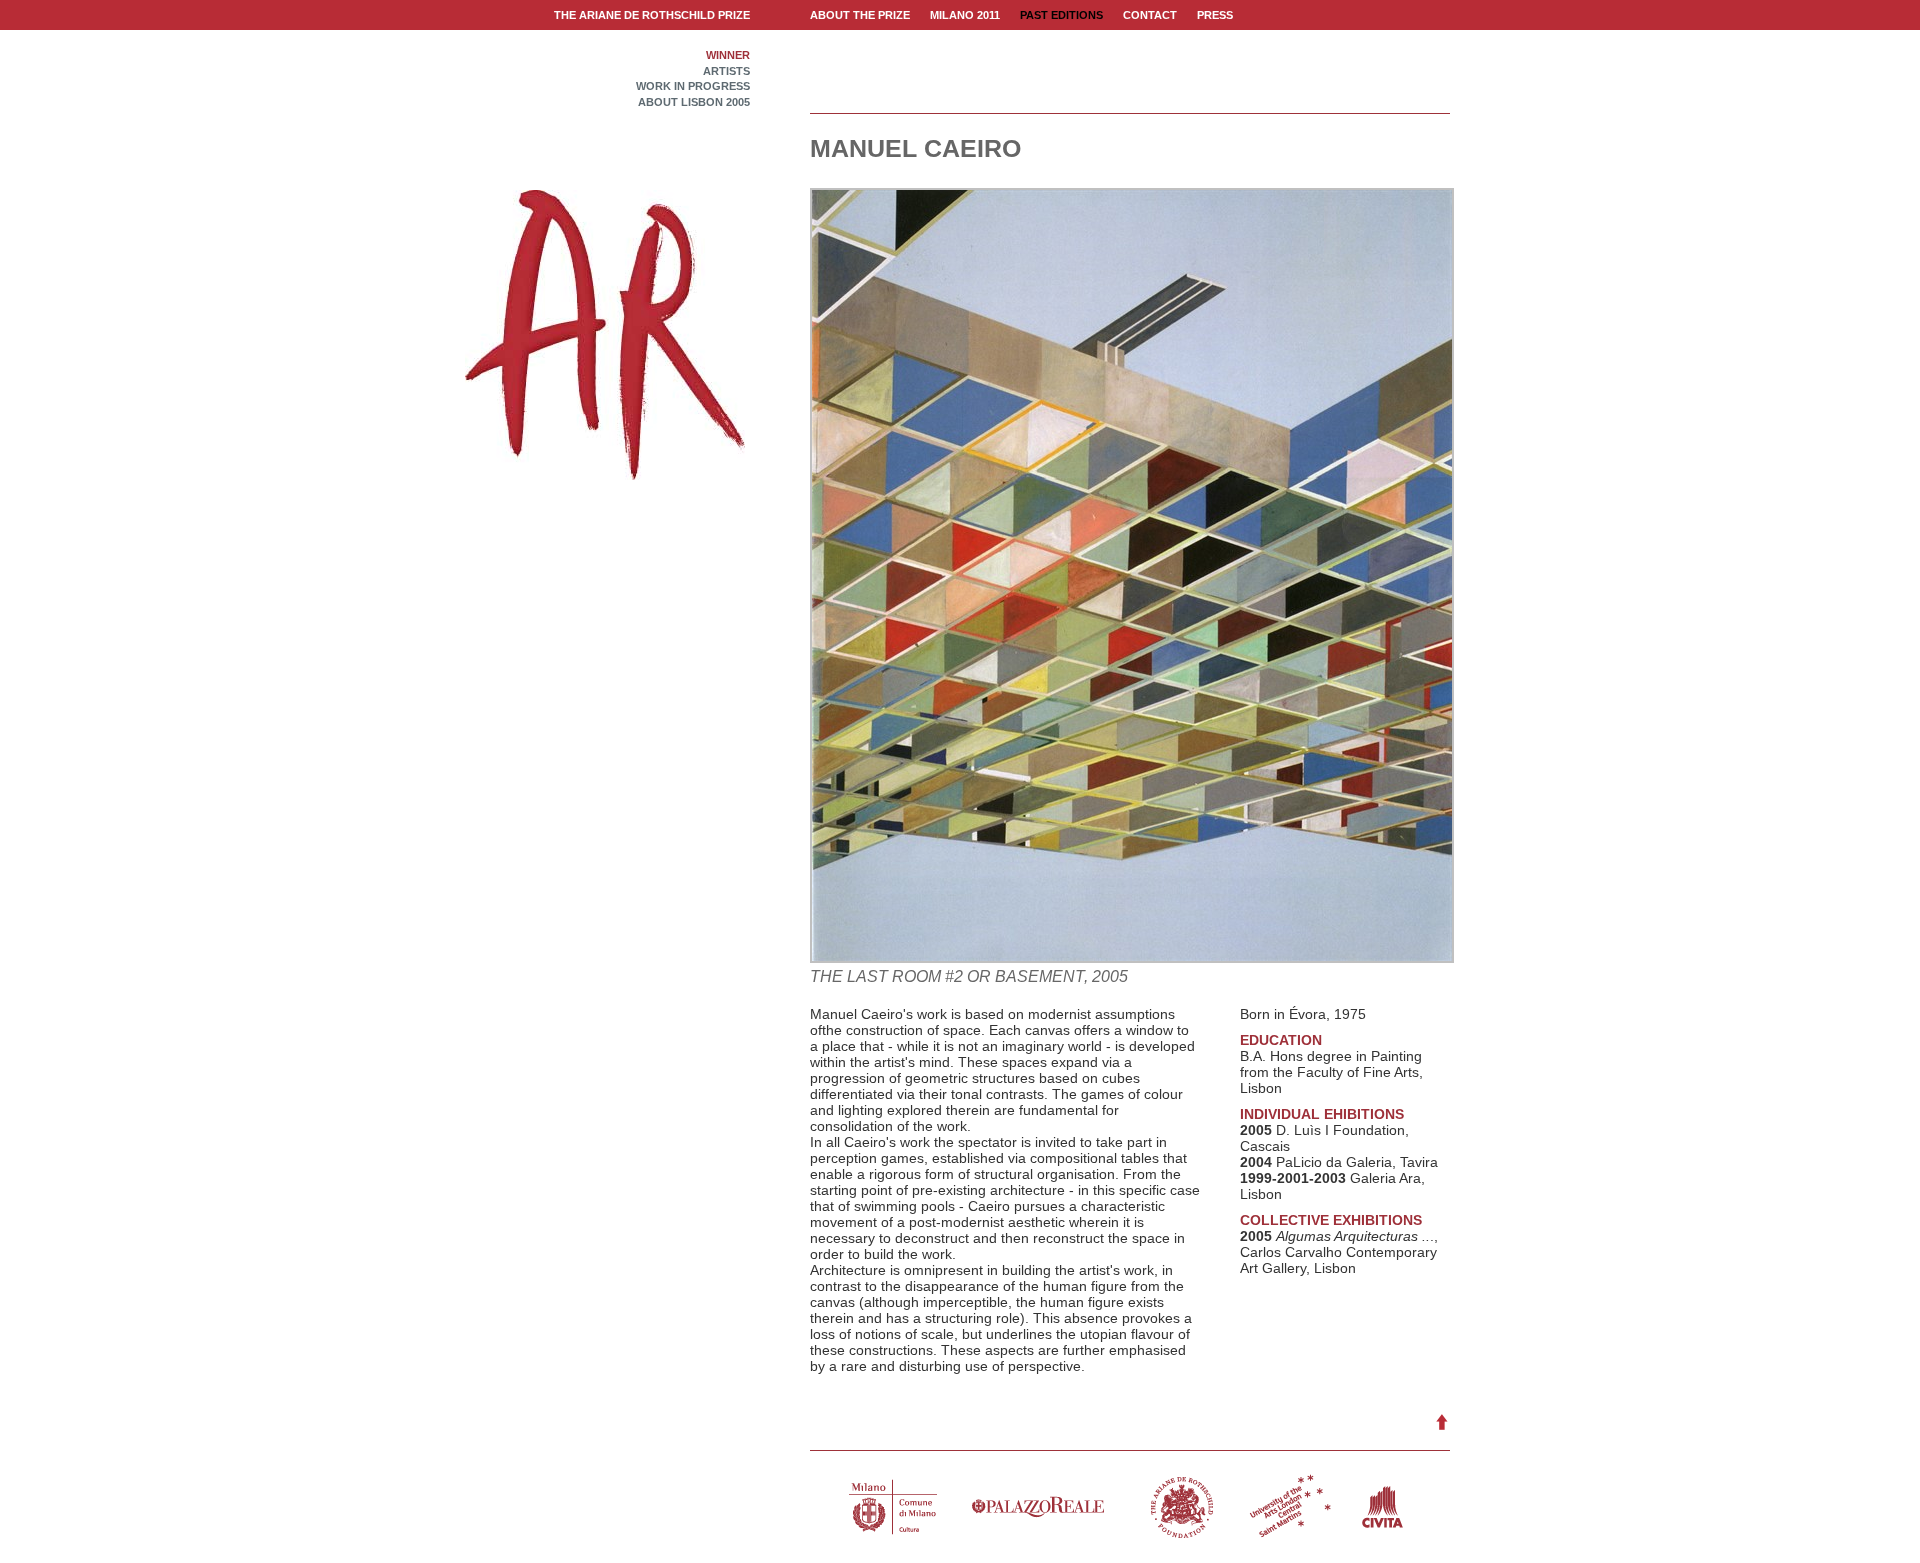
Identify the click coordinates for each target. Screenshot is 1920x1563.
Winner (728, 55)
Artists (726, 71)
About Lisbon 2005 (694, 102)
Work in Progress (693, 86)
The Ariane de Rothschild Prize (652, 15)
